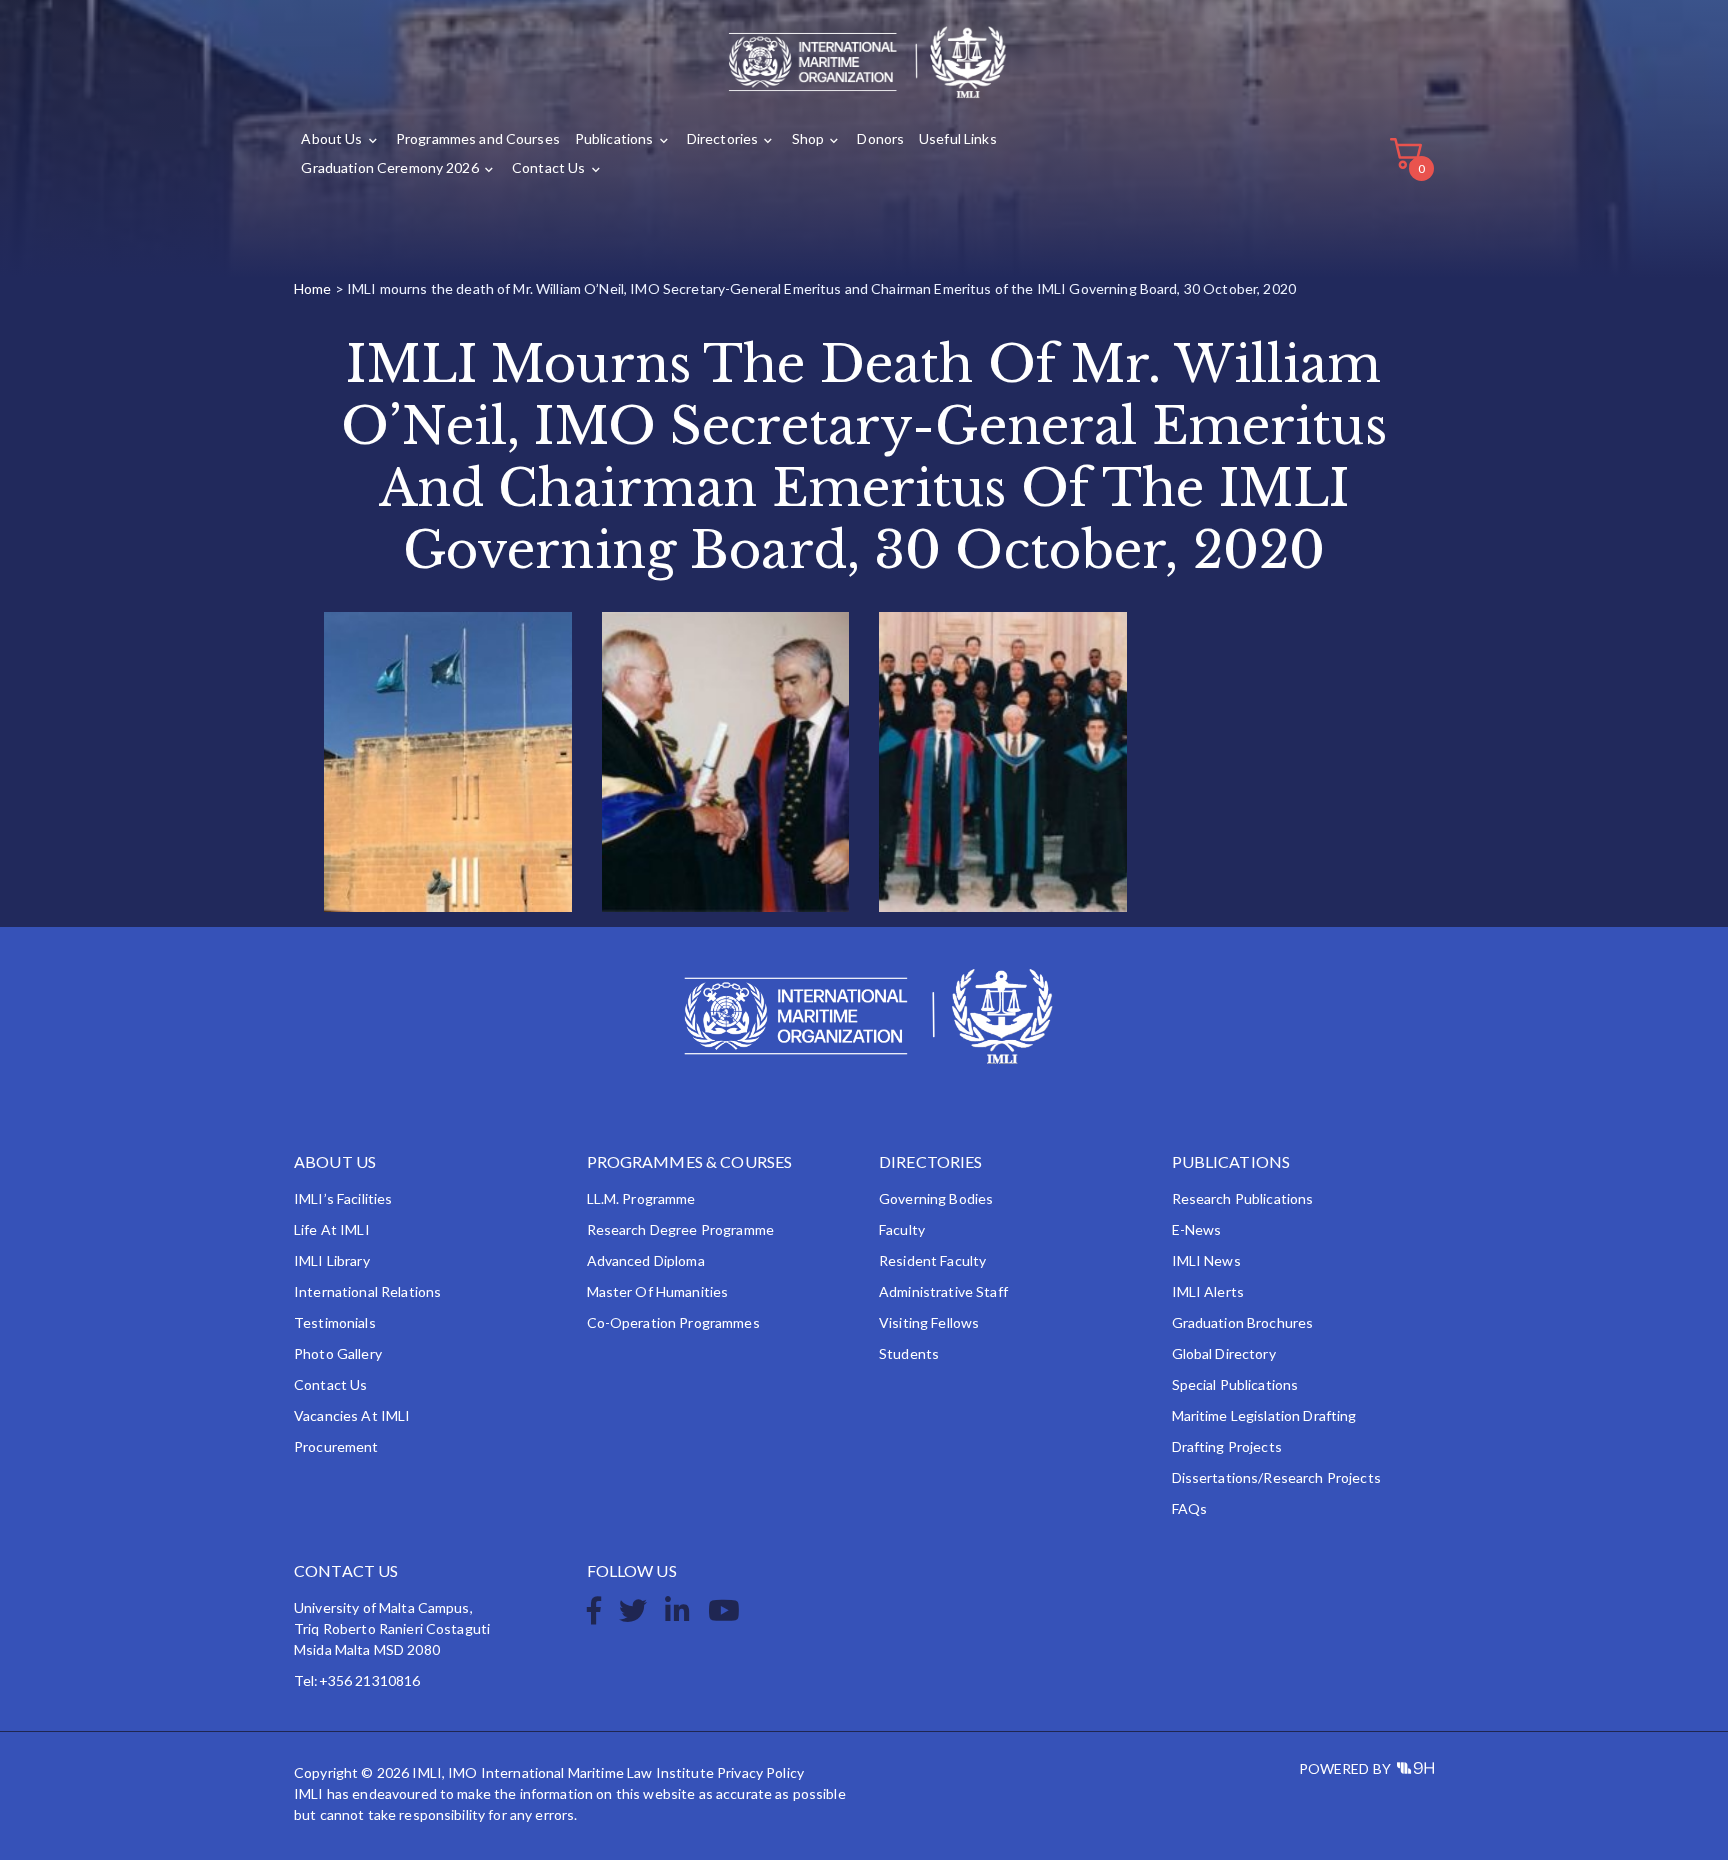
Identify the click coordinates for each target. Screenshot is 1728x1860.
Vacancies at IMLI (352, 1415)
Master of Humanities (658, 1291)
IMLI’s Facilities (343, 1198)
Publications (614, 138)
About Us (331, 138)
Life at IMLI (332, 1229)
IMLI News (1206, 1260)
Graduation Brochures (1243, 1322)
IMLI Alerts (1208, 1291)
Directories (723, 138)
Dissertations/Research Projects (1276, 1477)
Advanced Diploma (646, 1260)
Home (313, 288)
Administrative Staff (943, 1291)
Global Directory (1224, 1353)
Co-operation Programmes (673, 1322)
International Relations (367, 1291)
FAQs (1190, 1508)
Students (909, 1353)
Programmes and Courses (478, 138)
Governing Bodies (936, 1198)
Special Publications (1235, 1384)
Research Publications (1243, 1198)
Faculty (902, 1229)
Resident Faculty (932, 1260)
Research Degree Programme (681, 1229)
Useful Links (958, 138)
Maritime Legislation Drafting (1264, 1415)
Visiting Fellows (929, 1322)
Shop (808, 138)
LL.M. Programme (641, 1198)
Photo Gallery (338, 1353)
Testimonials (335, 1322)
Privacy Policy (760, 1772)
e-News (1197, 1229)
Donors (880, 138)
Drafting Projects (1227, 1446)
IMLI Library (332, 1260)
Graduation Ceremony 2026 (389, 167)
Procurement (336, 1446)
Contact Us (548, 167)
